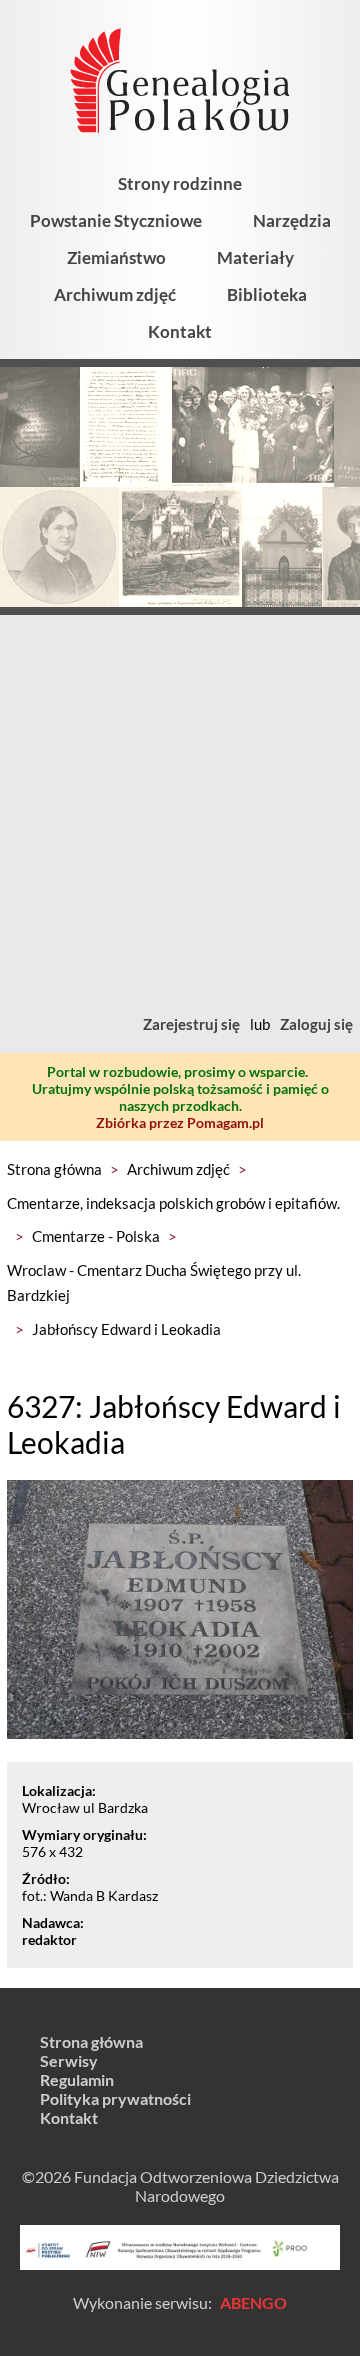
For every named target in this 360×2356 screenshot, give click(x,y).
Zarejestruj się (191, 1024)
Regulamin (77, 2079)
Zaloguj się (316, 1024)
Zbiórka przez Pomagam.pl (180, 1122)
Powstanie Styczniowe (116, 220)
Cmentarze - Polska (96, 1236)
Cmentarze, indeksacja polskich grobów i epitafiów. (173, 1203)
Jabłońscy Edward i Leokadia (126, 1329)
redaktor (49, 1939)
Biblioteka (267, 294)
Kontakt (180, 331)
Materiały (255, 257)
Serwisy (69, 2060)
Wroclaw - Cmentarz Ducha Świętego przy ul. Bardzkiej (154, 1283)
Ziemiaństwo (116, 257)
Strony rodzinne (180, 183)
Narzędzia (292, 220)
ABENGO (253, 2302)
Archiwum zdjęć (115, 294)
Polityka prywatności (115, 2098)
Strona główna (54, 1169)
